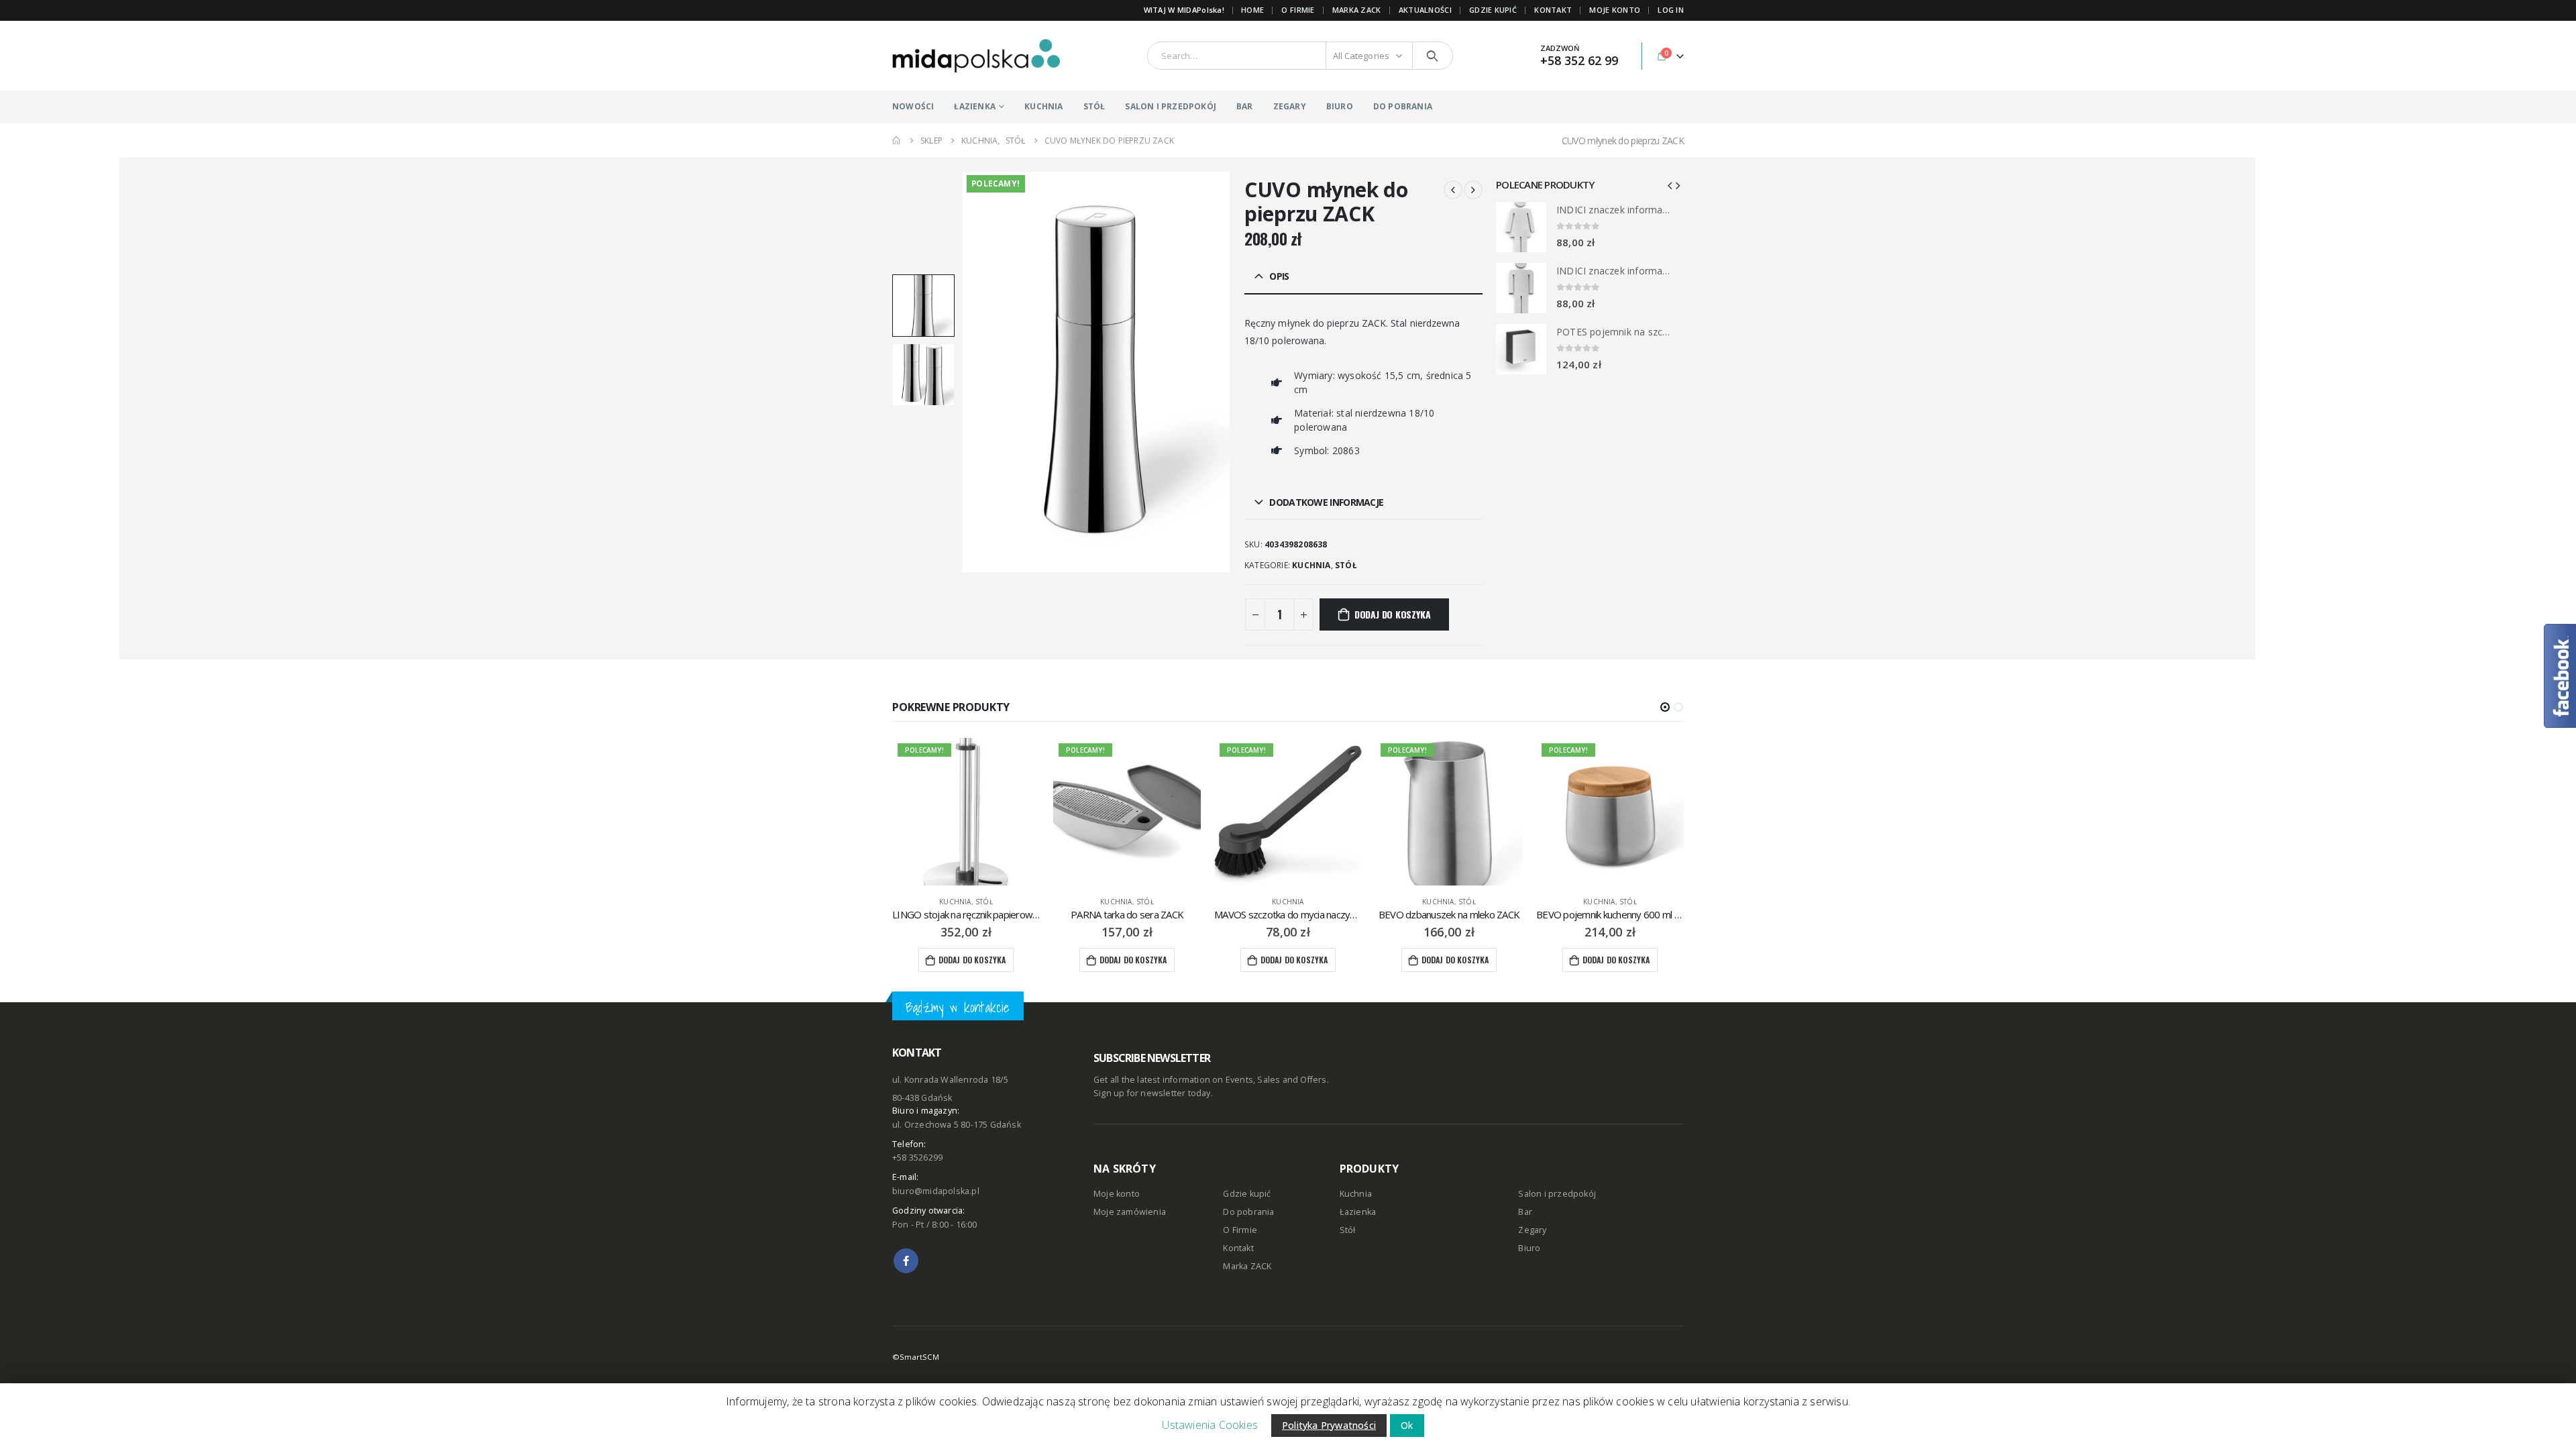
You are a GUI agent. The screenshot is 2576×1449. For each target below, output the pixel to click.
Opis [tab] (1279, 276)
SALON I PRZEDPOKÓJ (1171, 106)
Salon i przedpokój (1557, 1194)
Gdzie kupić (1247, 1194)
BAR (1245, 106)
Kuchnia (1311, 565)
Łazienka (1358, 1212)
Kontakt (1238, 1248)
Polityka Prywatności (1329, 1425)
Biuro (1529, 1248)
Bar (1525, 1212)
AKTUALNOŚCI (1425, 10)
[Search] (1433, 56)
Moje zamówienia (1130, 1212)
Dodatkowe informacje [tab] (1326, 502)
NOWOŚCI (913, 106)
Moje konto (1117, 1194)
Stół (1346, 565)
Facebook (906, 1261)
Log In (1671, 10)
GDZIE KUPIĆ (1493, 10)
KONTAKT (1553, 10)
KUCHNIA (1043, 106)
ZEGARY (1290, 106)
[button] (1665, 707)
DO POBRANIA (1403, 106)
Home (1252, 10)
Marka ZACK (1357, 10)
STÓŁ (1094, 106)
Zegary (1532, 1230)
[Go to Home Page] (897, 141)
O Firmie (1240, 1230)
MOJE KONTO (1615, 10)
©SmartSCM (916, 1357)
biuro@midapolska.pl (936, 1191)
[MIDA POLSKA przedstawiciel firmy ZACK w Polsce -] (976, 56)
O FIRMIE (1298, 10)
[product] (1521, 227)
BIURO (1340, 106)
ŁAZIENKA (975, 106)
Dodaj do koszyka (1393, 614)
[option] (923, 306)
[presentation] (965, 372)
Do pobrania (1248, 1212)
